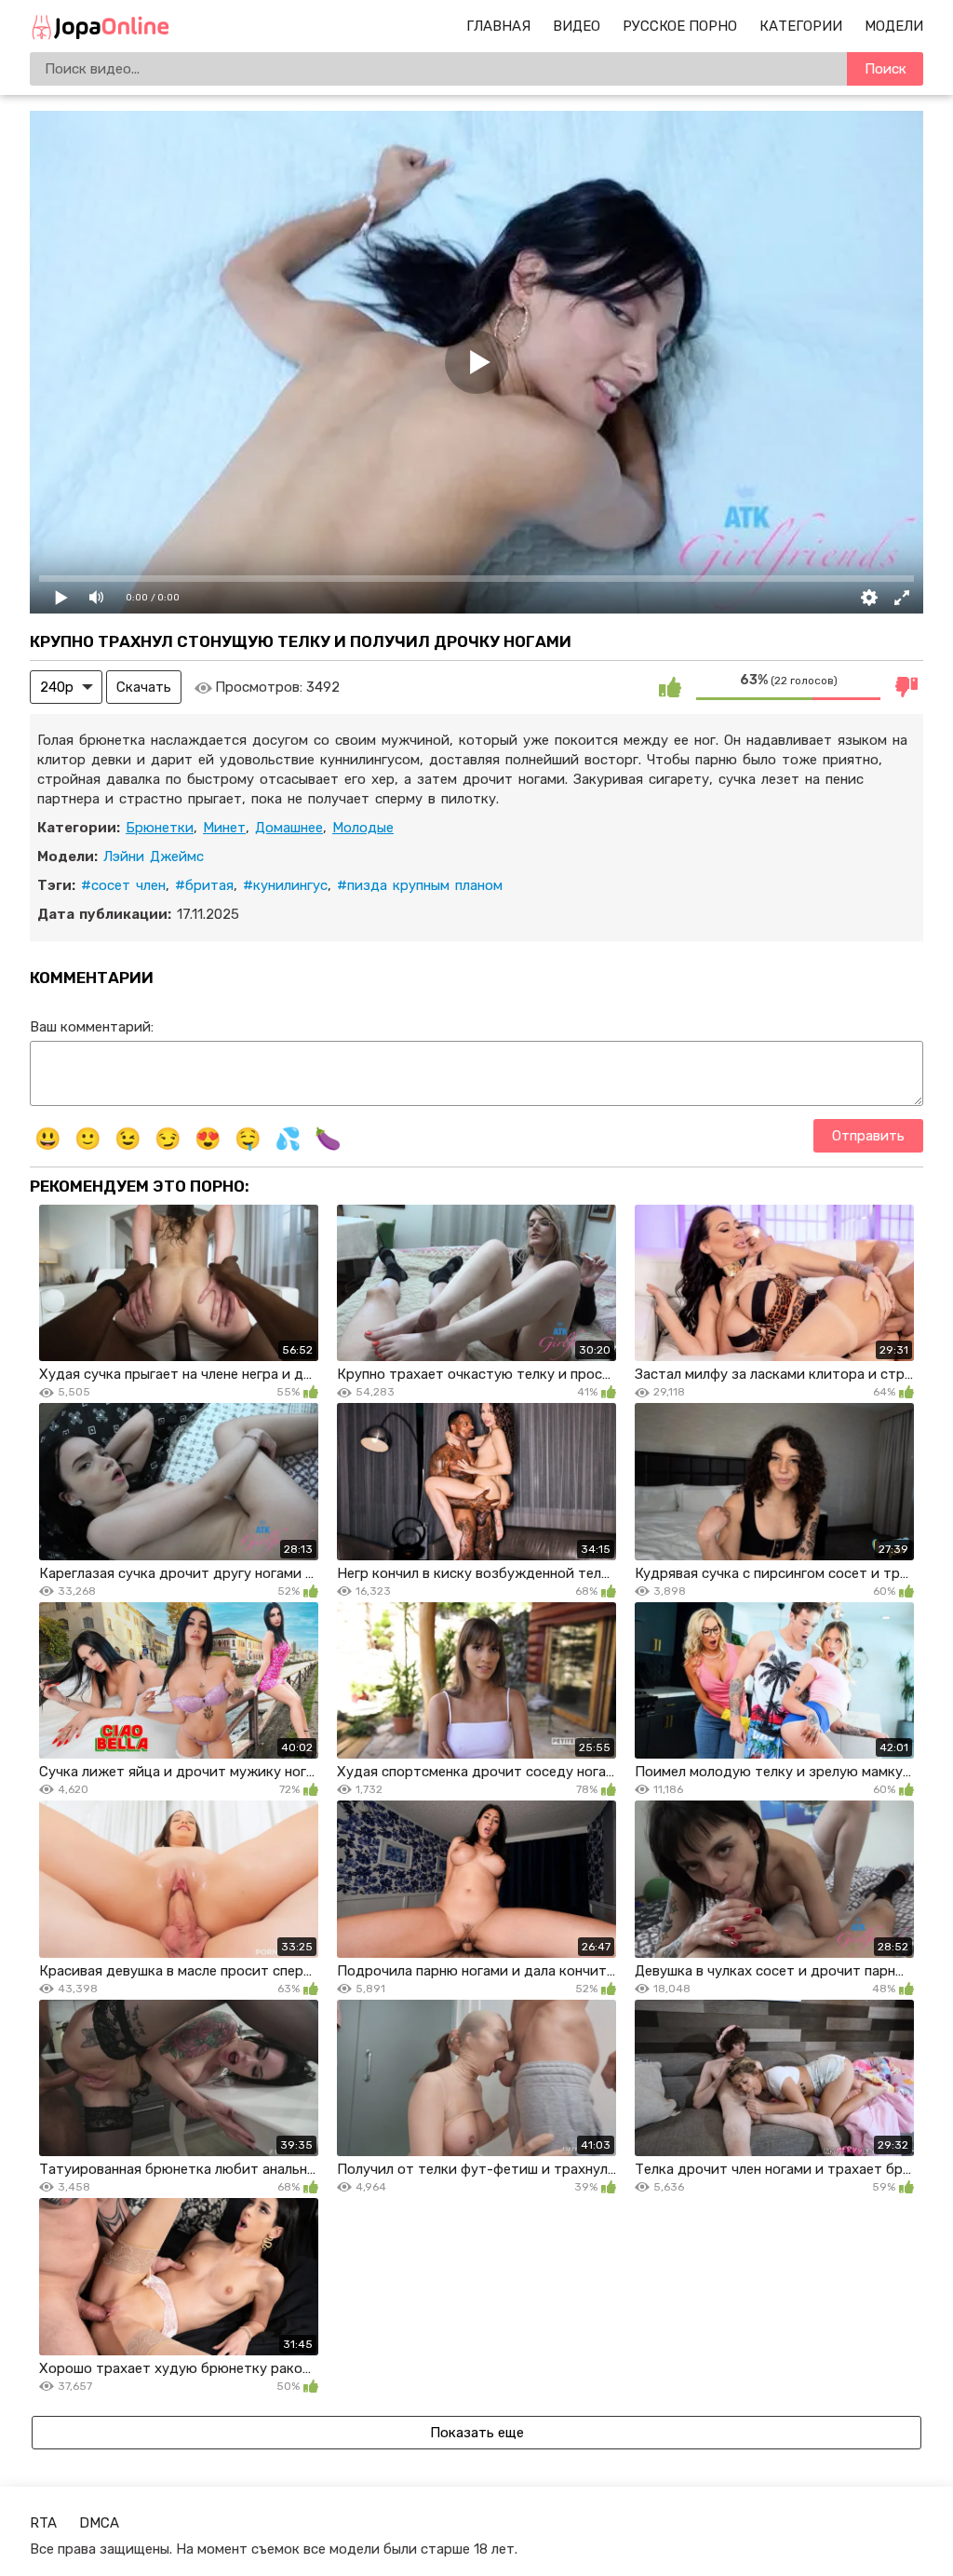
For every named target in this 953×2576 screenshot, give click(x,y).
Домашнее (289, 828)
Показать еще (477, 2433)
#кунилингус (285, 885)
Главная (498, 26)
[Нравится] (670, 687)
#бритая (204, 885)
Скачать (144, 687)
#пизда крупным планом (420, 885)
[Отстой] (906, 687)
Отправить (868, 1136)
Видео (577, 26)
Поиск (886, 69)
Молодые (363, 828)
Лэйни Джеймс (154, 856)
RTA (43, 2523)
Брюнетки (160, 828)
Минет (224, 828)
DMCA (99, 2523)
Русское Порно (680, 26)
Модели (894, 26)
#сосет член (123, 885)
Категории (801, 26)
